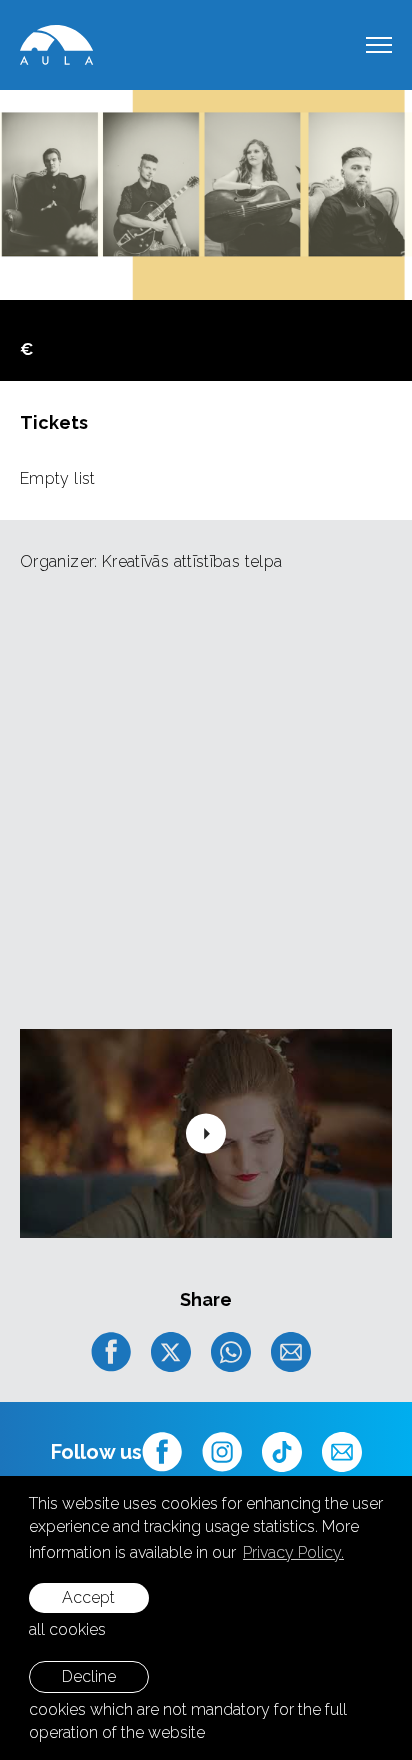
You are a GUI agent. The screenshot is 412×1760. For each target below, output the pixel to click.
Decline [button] (89, 1676)
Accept (88, 1597)
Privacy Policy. (293, 1552)
